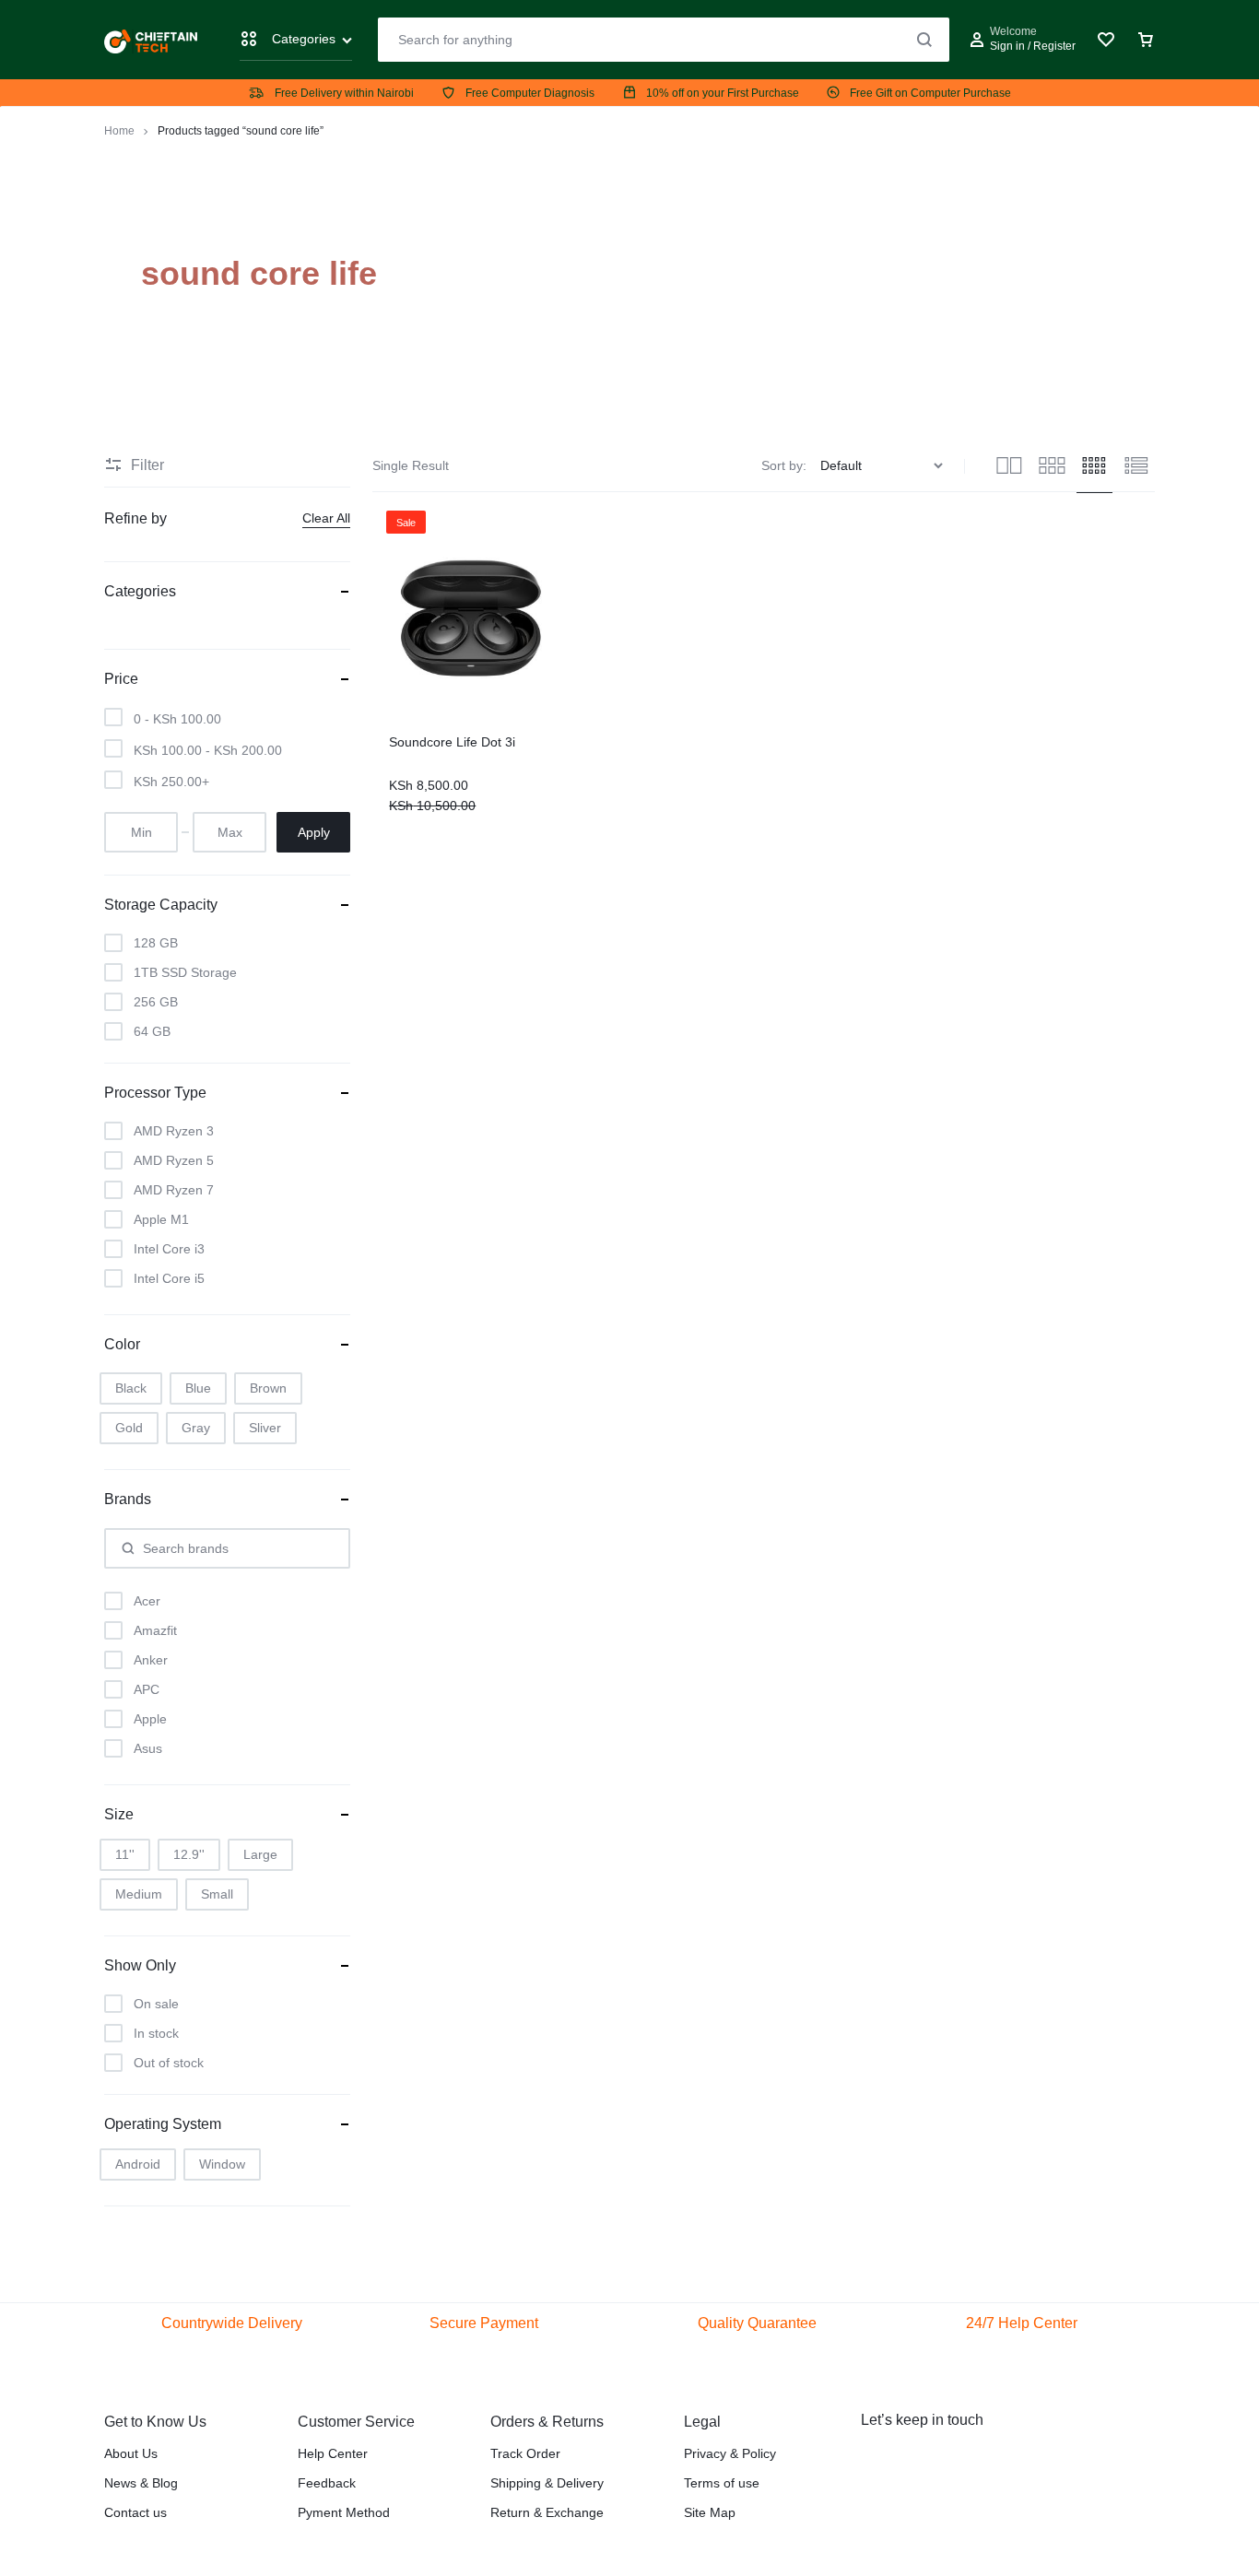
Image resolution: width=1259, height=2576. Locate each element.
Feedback (327, 2483)
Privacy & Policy (730, 2453)
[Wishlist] (1106, 40)
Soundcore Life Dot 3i (452, 742)
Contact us (135, 2512)
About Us (131, 2453)
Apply (314, 832)
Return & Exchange (547, 2512)
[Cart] (1146, 40)
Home (119, 131)
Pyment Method (344, 2512)
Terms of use (722, 2483)
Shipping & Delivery (547, 2483)
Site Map (710, 2512)
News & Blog (141, 2483)
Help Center (333, 2453)
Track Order (525, 2453)
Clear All (326, 518)
